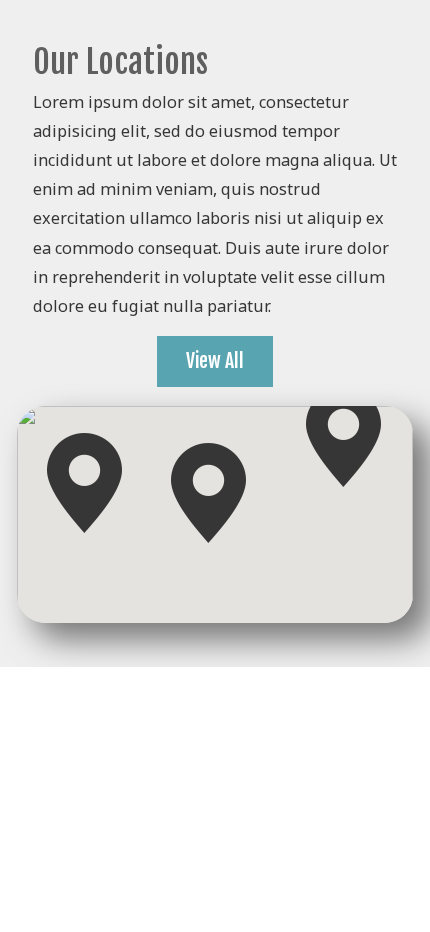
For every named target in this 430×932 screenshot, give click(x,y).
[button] (343, 437)
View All (215, 360)
